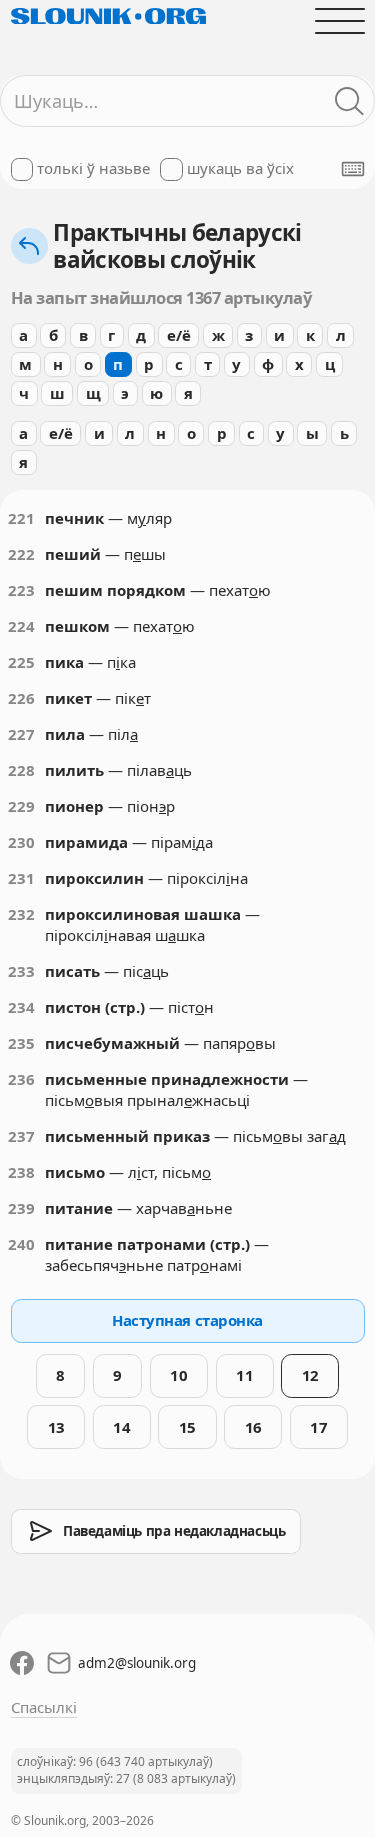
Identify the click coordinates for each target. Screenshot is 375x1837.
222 (21, 554)
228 (21, 770)
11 (244, 1375)
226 (21, 698)
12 (310, 1375)
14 (121, 1427)
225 (21, 662)
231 (21, 878)
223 (21, 590)
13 (56, 1427)
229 (21, 806)
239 (21, 1208)
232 (21, 914)
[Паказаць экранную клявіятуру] (353, 169)
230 (21, 842)
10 (178, 1375)
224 (21, 626)
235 (21, 1043)
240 (21, 1244)
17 (318, 1427)
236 (21, 1079)
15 (187, 1427)
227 (21, 734)
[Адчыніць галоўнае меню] (339, 20)
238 (21, 1172)
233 (21, 971)
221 (21, 518)
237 (21, 1136)
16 (253, 1427)
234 (21, 1007)
